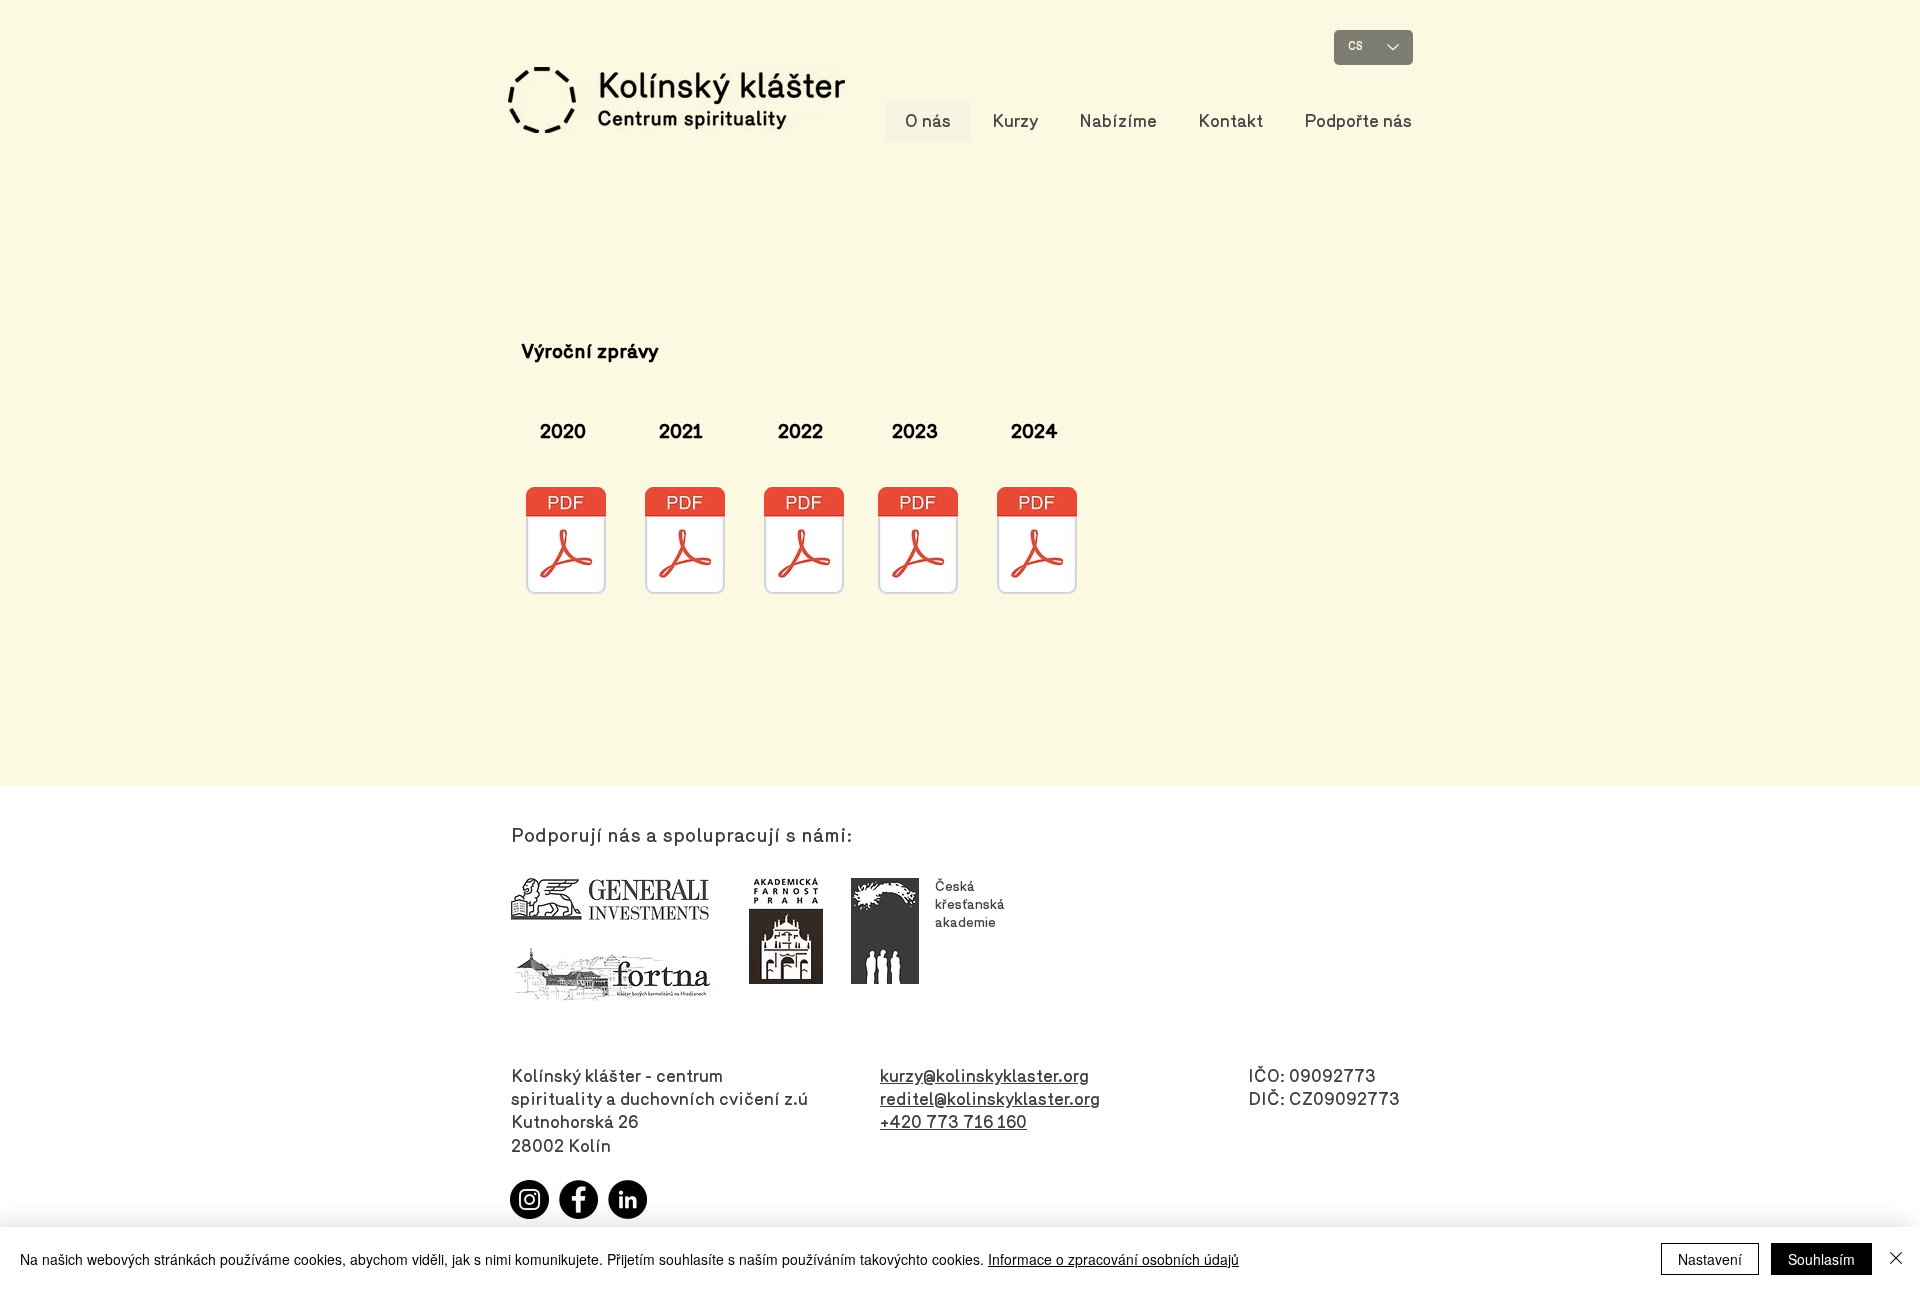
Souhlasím (1821, 1259)
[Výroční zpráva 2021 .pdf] (685, 543)
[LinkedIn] (627, 1199)
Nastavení (1710, 1259)
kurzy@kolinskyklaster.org (984, 1076)
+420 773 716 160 (953, 1122)
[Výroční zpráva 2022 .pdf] (804, 543)
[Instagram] (529, 1199)
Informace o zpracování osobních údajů (1113, 1259)
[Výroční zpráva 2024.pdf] (1037, 543)
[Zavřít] (1896, 1259)
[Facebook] (578, 1199)
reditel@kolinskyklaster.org (990, 1099)
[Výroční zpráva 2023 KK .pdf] (918, 543)
